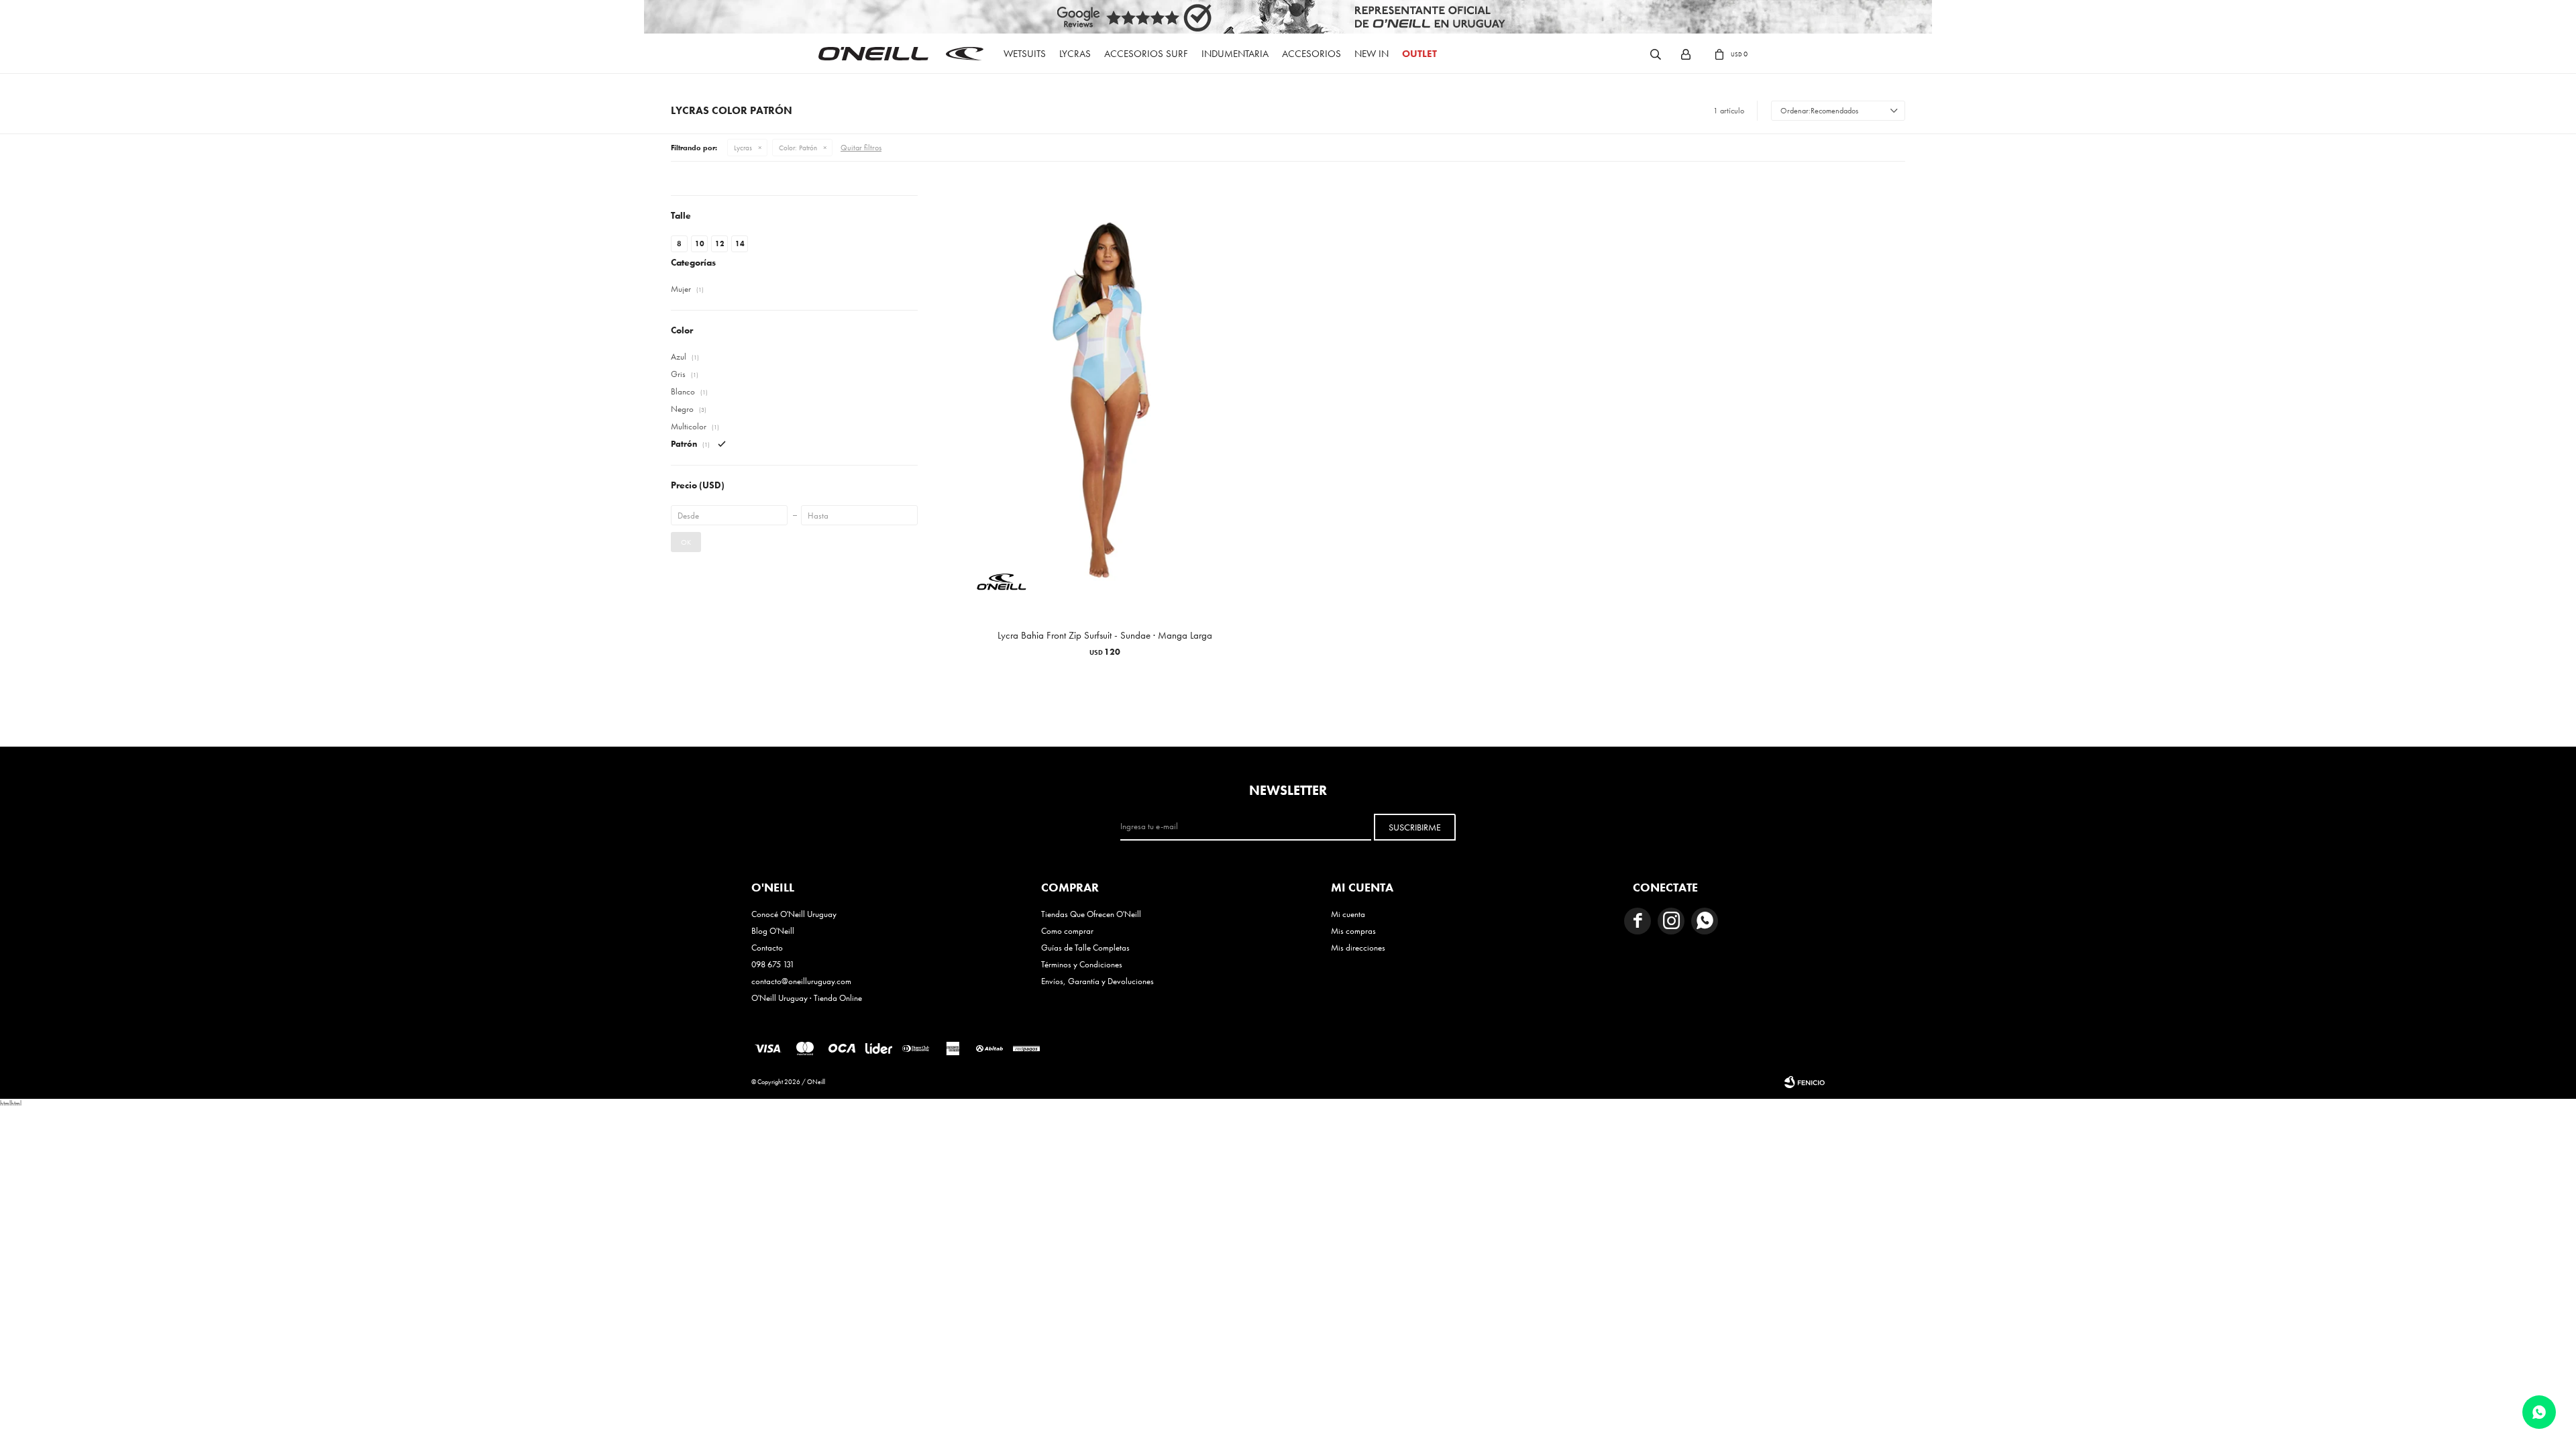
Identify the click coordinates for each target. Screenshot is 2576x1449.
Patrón (798, 148)
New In (1372, 54)
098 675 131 (773, 964)
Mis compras (1353, 931)
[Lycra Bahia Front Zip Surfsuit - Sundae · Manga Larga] (1105, 402)
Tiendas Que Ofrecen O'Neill (1091, 914)
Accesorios (1311, 54)
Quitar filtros (861, 148)
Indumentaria (1235, 54)
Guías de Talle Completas (1085, 948)
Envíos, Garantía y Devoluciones (1097, 981)
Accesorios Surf (1146, 54)
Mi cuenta (1348, 914)
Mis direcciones (1358, 948)
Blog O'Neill (773, 931)
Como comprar (1067, 931)
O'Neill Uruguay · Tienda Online (807, 998)
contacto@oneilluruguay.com (801, 981)
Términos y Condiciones (1082, 964)
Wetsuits (1025, 54)
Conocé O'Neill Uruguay (794, 914)
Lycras (1075, 54)
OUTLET (1419, 54)
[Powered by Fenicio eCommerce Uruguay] (1805, 1082)
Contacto (767, 948)
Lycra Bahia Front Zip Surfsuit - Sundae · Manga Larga (1105, 635)
